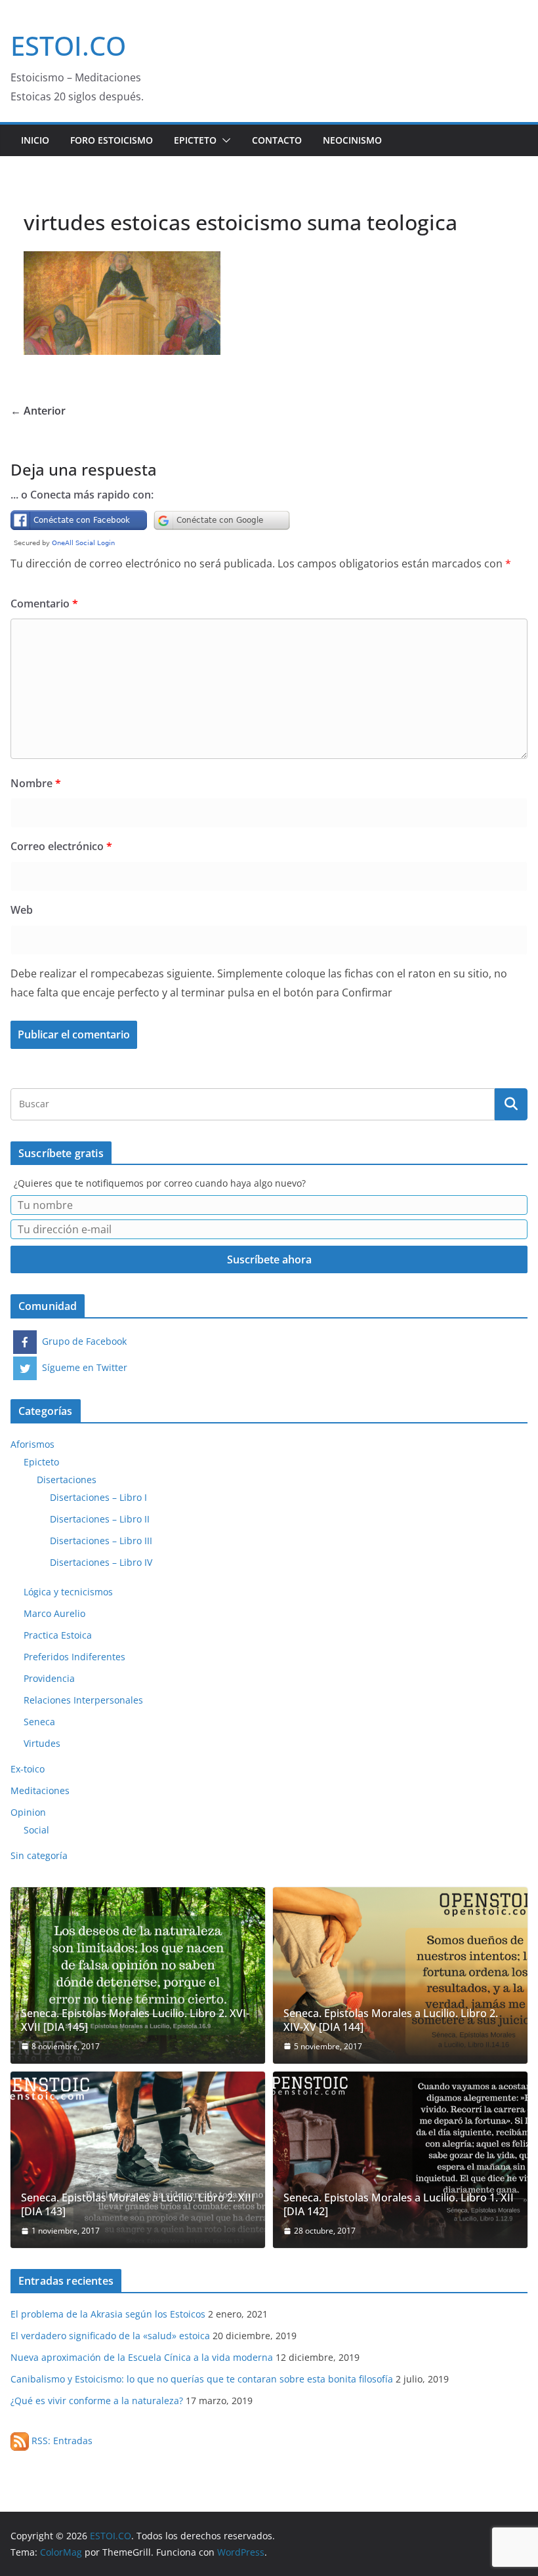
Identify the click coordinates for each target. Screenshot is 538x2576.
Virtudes (42, 1743)
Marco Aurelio (54, 1613)
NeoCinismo (352, 140)
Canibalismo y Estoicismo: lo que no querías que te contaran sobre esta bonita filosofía (202, 2379)
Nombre (36, 783)
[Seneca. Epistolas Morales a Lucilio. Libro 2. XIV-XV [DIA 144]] (400, 1975)
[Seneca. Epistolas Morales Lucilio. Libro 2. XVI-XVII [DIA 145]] (138, 1975)
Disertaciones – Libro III (101, 1541)
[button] (224, 140)
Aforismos (32, 1444)
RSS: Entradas (61, 2441)
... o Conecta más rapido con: (82, 495)
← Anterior (38, 411)
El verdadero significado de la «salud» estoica (110, 2336)
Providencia (49, 1678)
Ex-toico (28, 1769)
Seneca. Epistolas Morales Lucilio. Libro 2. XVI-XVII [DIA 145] (135, 2020)
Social (36, 1830)
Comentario (44, 603)
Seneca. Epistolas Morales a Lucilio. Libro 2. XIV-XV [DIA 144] (391, 2020)
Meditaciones (40, 1790)
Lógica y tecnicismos (68, 1592)
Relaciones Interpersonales (83, 1700)
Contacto (277, 140)
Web (22, 910)
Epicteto (195, 140)
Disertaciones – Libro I (98, 1497)
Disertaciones (67, 1480)
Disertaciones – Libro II (100, 1519)
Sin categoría (39, 1855)
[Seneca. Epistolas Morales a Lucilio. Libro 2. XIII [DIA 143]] (138, 2160)
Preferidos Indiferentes (74, 1657)
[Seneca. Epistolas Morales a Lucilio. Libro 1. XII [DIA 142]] (400, 2160)
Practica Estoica (58, 1635)
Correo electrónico (61, 846)
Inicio (35, 140)
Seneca (39, 1722)
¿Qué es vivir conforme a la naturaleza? (97, 2401)
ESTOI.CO (68, 46)
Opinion (28, 1812)
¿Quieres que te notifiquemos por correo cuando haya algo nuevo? (160, 1183)
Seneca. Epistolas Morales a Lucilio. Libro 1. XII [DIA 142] (399, 2205)
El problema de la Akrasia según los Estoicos (108, 2314)
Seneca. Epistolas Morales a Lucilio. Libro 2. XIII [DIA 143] (138, 2205)
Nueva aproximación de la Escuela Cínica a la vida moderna (142, 2357)
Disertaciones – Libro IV (101, 1562)
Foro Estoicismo (112, 140)
